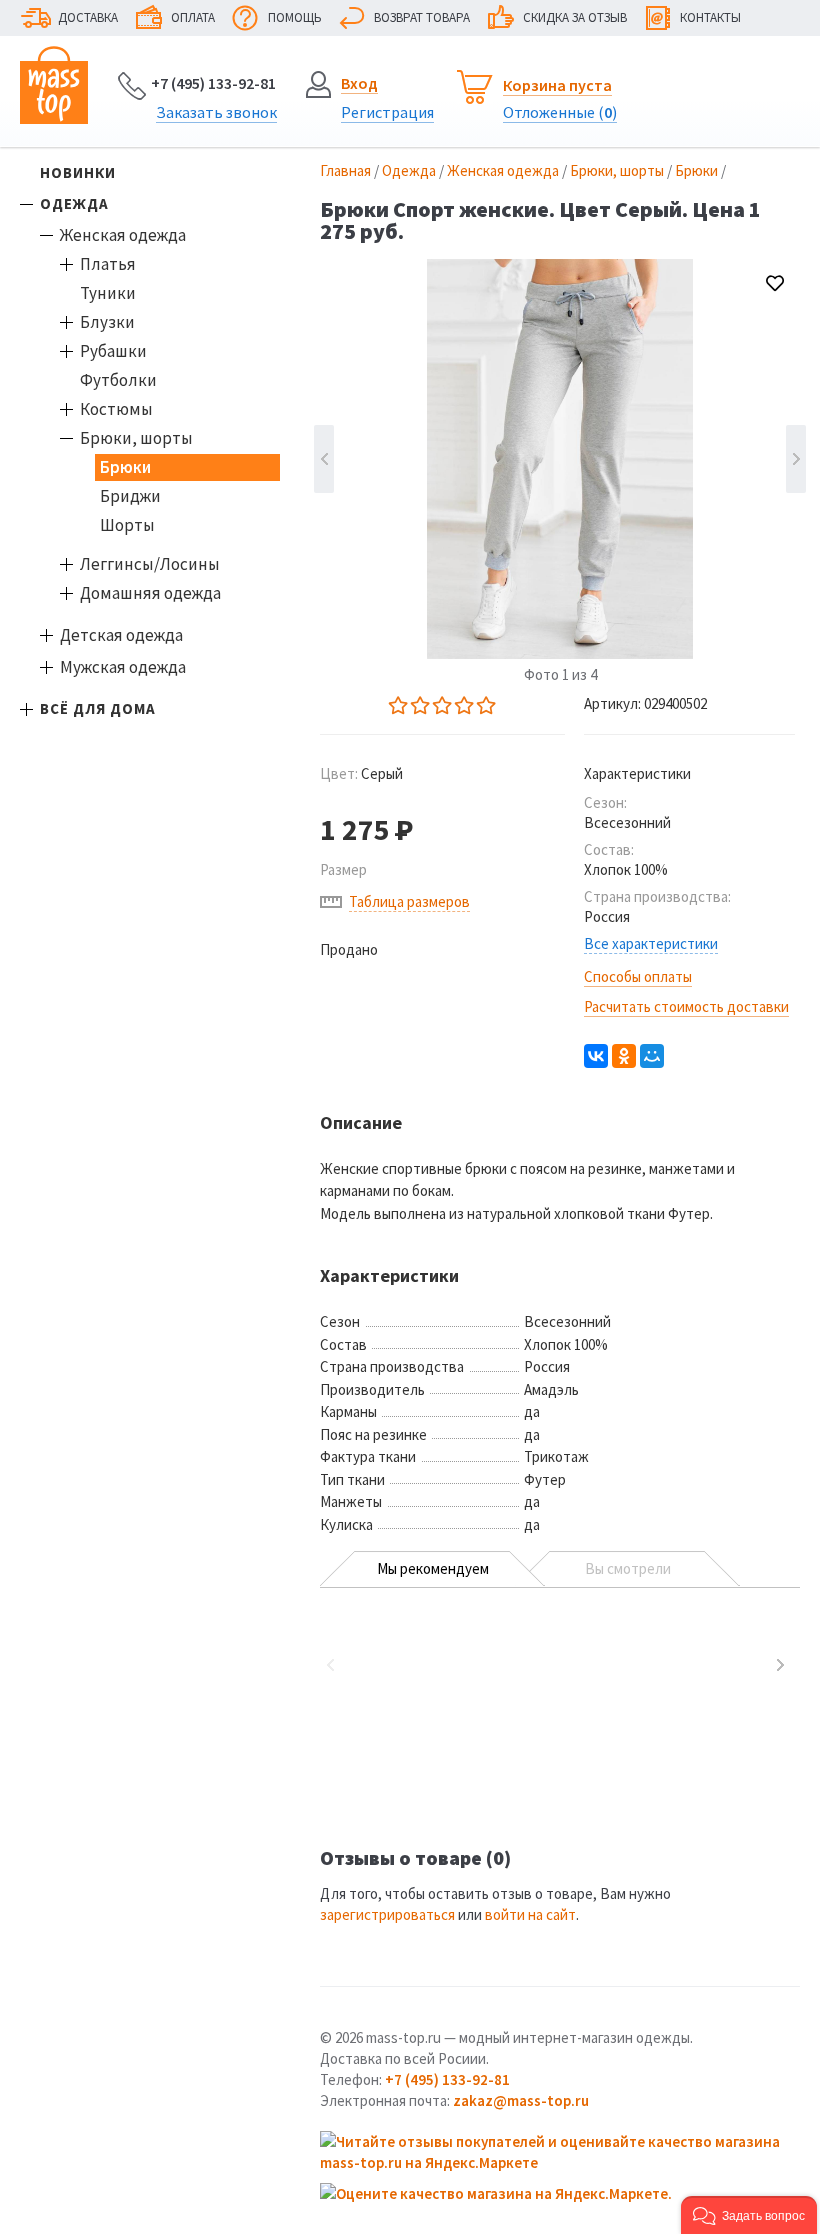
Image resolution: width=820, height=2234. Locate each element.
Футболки (118, 380)
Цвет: (361, 773)
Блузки (107, 322)
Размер (343, 869)
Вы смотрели (628, 1568)
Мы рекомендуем (433, 1568)
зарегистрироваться (387, 1914)
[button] (749, 2215)
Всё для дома (98, 708)
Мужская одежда (123, 667)
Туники (108, 293)
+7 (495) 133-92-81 (213, 83)
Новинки (78, 172)
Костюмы (116, 409)
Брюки (125, 467)
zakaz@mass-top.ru (521, 2100)
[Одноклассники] (624, 1056)
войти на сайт (530, 1914)
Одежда (74, 203)
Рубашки (113, 351)
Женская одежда (123, 235)
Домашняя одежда (150, 593)
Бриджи (130, 496)
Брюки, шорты (136, 438)
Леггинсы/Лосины (150, 564)
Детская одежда (121, 635)
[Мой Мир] (652, 1056)
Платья (108, 264)
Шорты (127, 525)
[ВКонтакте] (596, 1056)
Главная (345, 170)
